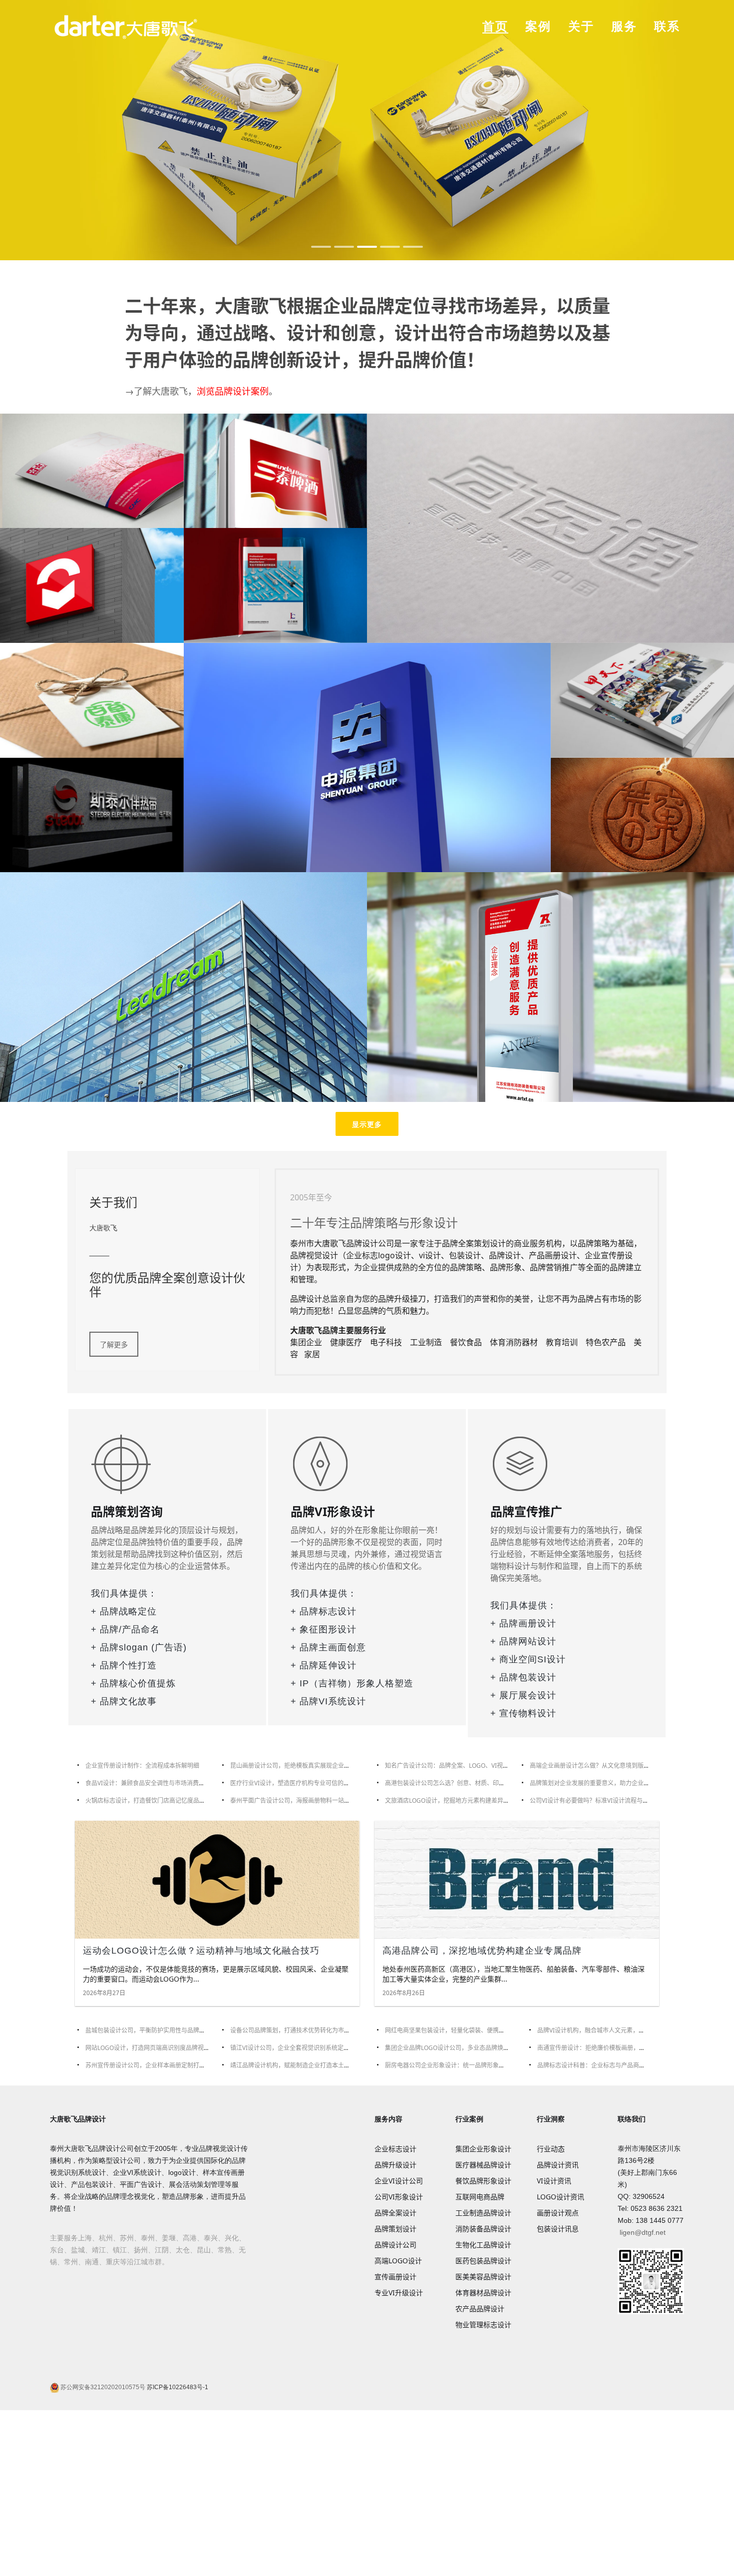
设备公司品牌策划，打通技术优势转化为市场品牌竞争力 (305, 2030)
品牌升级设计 (395, 2165)
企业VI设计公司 (399, 2181)
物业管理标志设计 (483, 2324)
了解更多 (114, 1344)
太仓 (183, 2250)
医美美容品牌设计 (483, 2277)
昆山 (204, 2250)
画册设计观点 (558, 2213)
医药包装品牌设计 (483, 2261)
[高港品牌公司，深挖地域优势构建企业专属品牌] (517, 1880)
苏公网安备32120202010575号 (102, 2387)
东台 (57, 2250)
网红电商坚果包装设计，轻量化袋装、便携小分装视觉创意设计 (469, 2030)
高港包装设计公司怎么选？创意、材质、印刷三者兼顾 (457, 1783)
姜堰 (169, 2238)
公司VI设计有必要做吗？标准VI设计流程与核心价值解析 (604, 1801)
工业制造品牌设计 (483, 2213)
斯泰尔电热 (92, 814)
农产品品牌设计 (480, 2309)
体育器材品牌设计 (483, 2293)
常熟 (225, 2250)
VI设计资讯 (554, 2181)
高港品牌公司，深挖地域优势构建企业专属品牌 (482, 1951)
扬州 (141, 2250)
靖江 (99, 2250)
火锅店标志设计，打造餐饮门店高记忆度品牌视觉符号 (157, 1801)
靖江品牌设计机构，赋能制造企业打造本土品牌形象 (299, 2065)
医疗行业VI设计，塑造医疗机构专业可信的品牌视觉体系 (305, 1783)
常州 (71, 2262)
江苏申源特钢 (367, 757)
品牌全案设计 (395, 2213)
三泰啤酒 (275, 470)
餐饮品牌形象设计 (483, 2181)
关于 (581, 26)
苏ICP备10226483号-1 (177, 2387)
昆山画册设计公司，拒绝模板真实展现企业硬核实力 (299, 1766)
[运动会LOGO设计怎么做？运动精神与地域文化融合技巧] (217, 1880)
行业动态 (551, 2149)
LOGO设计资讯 (560, 2197)
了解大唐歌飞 (161, 391)
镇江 (120, 2250)
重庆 (113, 2262)
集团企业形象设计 (483, 2149)
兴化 (232, 2238)
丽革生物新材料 (184, 986)
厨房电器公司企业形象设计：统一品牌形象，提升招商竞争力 (466, 2065)
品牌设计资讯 (558, 2165)
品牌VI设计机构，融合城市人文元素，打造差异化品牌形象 (615, 2030)
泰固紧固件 (92, 584)
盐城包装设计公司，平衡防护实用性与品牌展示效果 (154, 2030)
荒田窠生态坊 (642, 814)
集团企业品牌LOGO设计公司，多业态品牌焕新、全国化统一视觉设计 (477, 2048)
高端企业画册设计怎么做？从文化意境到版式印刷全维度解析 (611, 1766)
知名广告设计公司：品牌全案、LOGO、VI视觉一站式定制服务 (468, 1766)
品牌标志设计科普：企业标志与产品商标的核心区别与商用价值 (621, 2065)
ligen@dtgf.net (643, 2232)
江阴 (162, 2250)
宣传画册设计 (395, 2277)
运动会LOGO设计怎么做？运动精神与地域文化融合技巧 (201, 1951)
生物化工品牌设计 (483, 2245)
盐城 (78, 2250)
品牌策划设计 (395, 2229)
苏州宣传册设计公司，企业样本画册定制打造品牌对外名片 (163, 2065)
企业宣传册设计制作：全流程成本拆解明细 (142, 1766)
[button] (321, 247)
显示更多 (367, 1124)
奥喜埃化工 (642, 699)
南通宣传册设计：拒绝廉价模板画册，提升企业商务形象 (612, 2048)
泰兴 (211, 2238)
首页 (495, 26)
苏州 (127, 2238)
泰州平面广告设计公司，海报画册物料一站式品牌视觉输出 (308, 1801)
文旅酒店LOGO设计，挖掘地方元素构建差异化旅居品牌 (459, 1801)
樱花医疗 (92, 470)
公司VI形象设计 (399, 2197)
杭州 (106, 2238)
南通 (92, 2262)
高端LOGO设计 (398, 2261)
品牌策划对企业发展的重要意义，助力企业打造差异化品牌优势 (614, 1783)
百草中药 (92, 699)
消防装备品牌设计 (483, 2229)
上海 (85, 2238)
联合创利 (275, 584)
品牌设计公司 (395, 2245)
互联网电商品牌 (480, 2197)
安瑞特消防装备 (551, 986)
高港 (190, 2238)
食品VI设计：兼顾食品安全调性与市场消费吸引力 (151, 1783)
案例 (538, 26)
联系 (667, 26)
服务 (624, 26)
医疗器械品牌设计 (483, 2165)
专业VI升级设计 (399, 2293)
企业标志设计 (395, 2149)
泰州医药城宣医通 (551, 527)
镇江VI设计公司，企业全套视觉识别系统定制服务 (296, 2048)
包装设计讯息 (558, 2229)
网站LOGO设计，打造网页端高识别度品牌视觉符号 (154, 2048)
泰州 (148, 2238)
